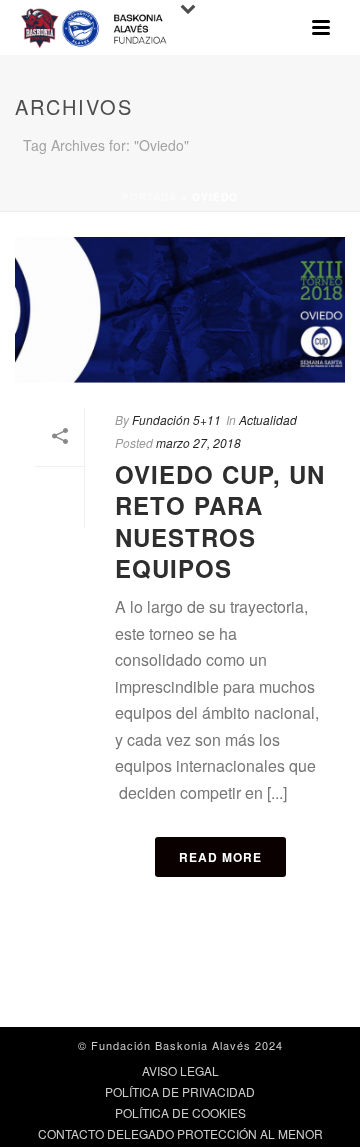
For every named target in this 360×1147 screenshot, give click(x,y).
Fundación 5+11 (176, 419)
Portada (149, 197)
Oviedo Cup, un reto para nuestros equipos (220, 521)
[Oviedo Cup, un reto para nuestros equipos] (180, 310)
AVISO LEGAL (180, 1071)
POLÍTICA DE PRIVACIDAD (180, 1092)
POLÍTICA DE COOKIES (180, 1113)
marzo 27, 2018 (198, 442)
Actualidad (268, 419)
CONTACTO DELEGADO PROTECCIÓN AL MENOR (180, 1134)
